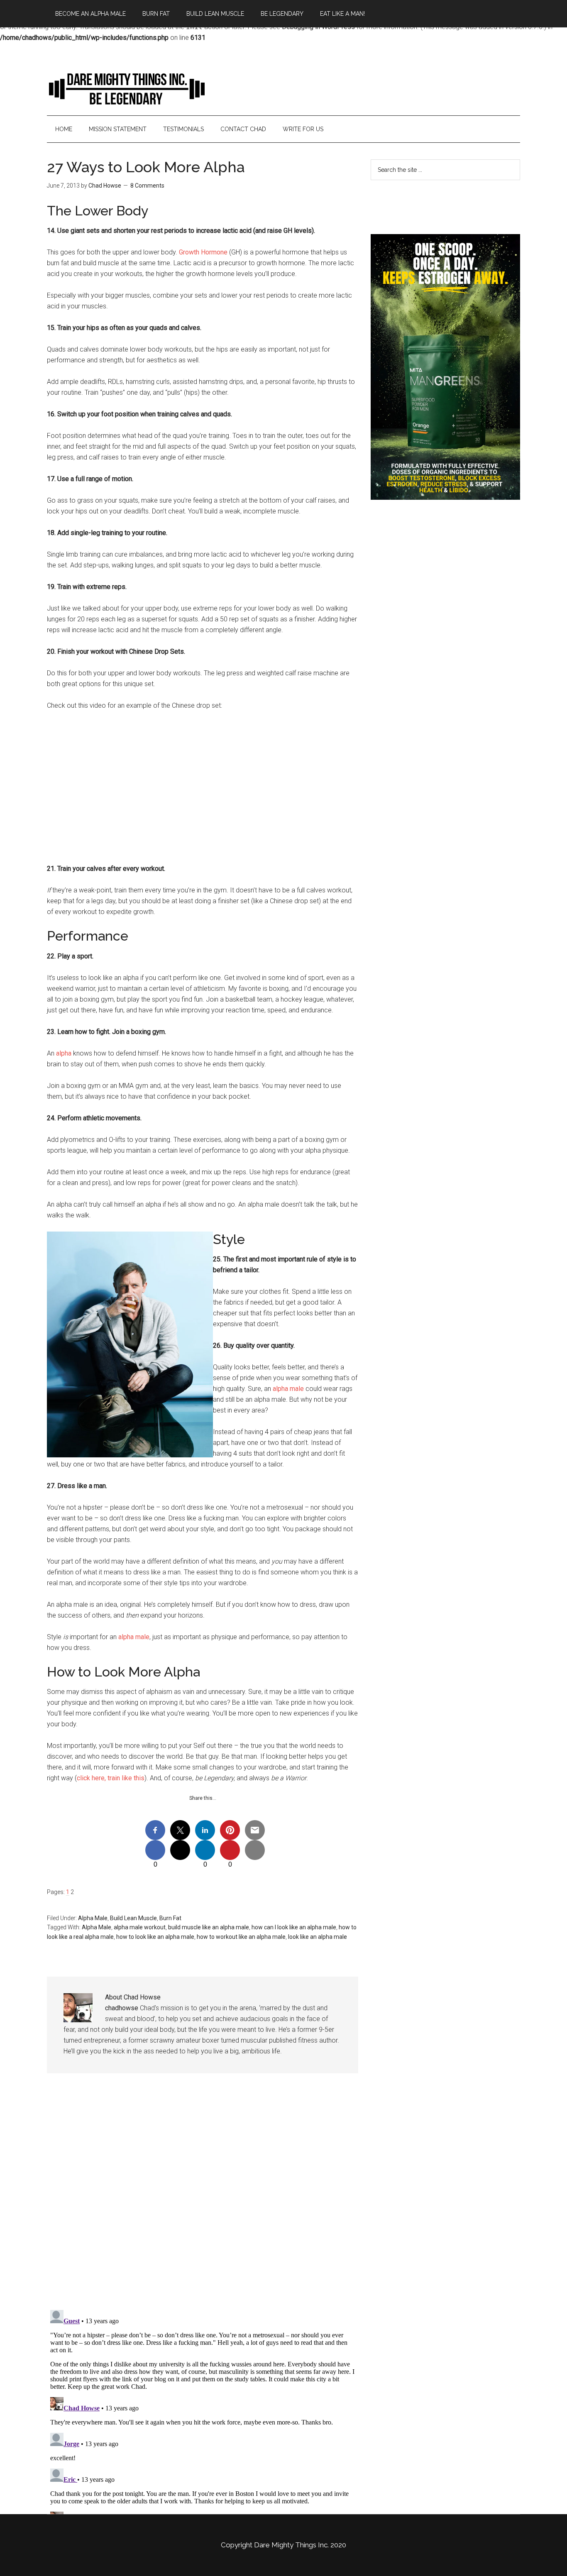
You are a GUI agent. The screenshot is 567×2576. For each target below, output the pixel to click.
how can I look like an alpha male (294, 1927)
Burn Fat (170, 1918)
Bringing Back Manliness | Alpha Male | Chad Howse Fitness (126, 88)
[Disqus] (203, 2198)
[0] (155, 1850)
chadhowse (122, 2008)
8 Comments (147, 186)
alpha (64, 1053)
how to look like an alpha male (155, 1937)
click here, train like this (111, 1778)
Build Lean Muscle (133, 1918)
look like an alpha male (318, 1937)
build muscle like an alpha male (209, 1927)
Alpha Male (93, 1918)
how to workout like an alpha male (241, 1937)
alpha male (288, 1389)
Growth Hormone (203, 252)
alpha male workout (140, 1927)
